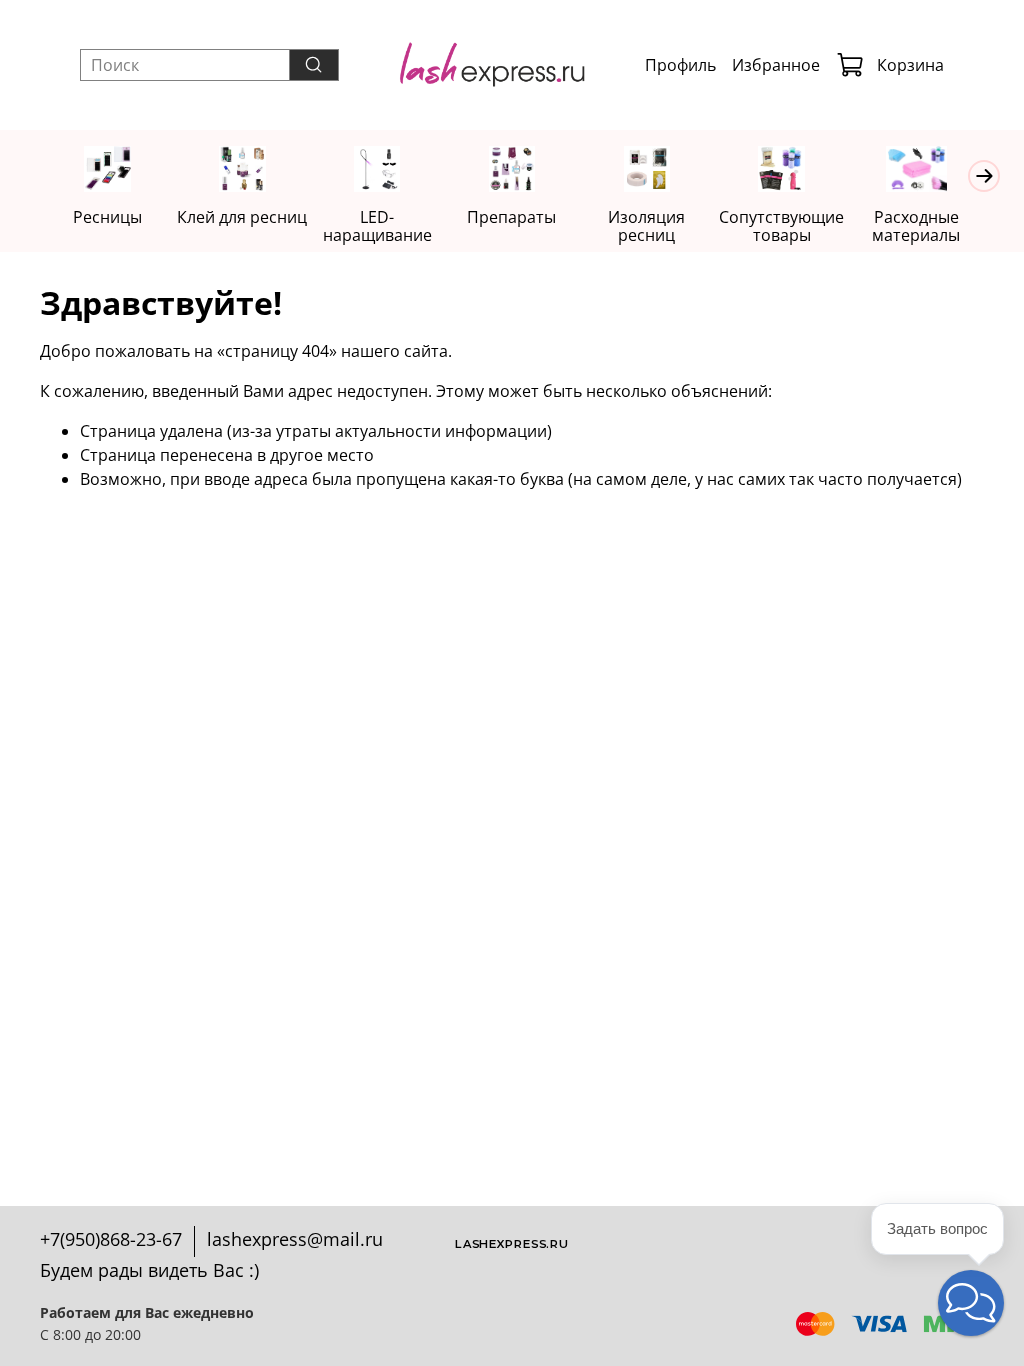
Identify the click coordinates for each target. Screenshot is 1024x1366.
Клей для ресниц (242, 217)
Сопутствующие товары (781, 226)
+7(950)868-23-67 (111, 1239)
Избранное (776, 65)
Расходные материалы (916, 226)
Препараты (511, 217)
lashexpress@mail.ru (295, 1239)
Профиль (680, 65)
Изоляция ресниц (646, 226)
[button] (971, 1303)
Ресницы (107, 217)
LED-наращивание (377, 226)
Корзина (910, 65)
